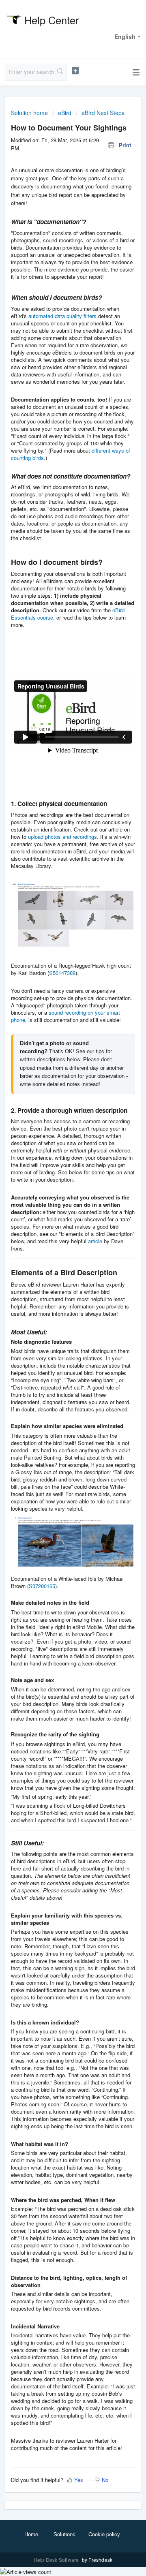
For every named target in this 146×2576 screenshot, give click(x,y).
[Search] (60, 72)
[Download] (58, 1325)
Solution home (30, 113)
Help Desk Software (57, 2560)
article (95, 1241)
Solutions (64, 2534)
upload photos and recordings (62, 837)
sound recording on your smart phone (65, 1016)
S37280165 (42, 1586)
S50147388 (62, 973)
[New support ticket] (75, 71)
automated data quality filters (62, 316)
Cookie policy (104, 2534)
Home (31, 2534)
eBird (65, 113)
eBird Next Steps (103, 113)
